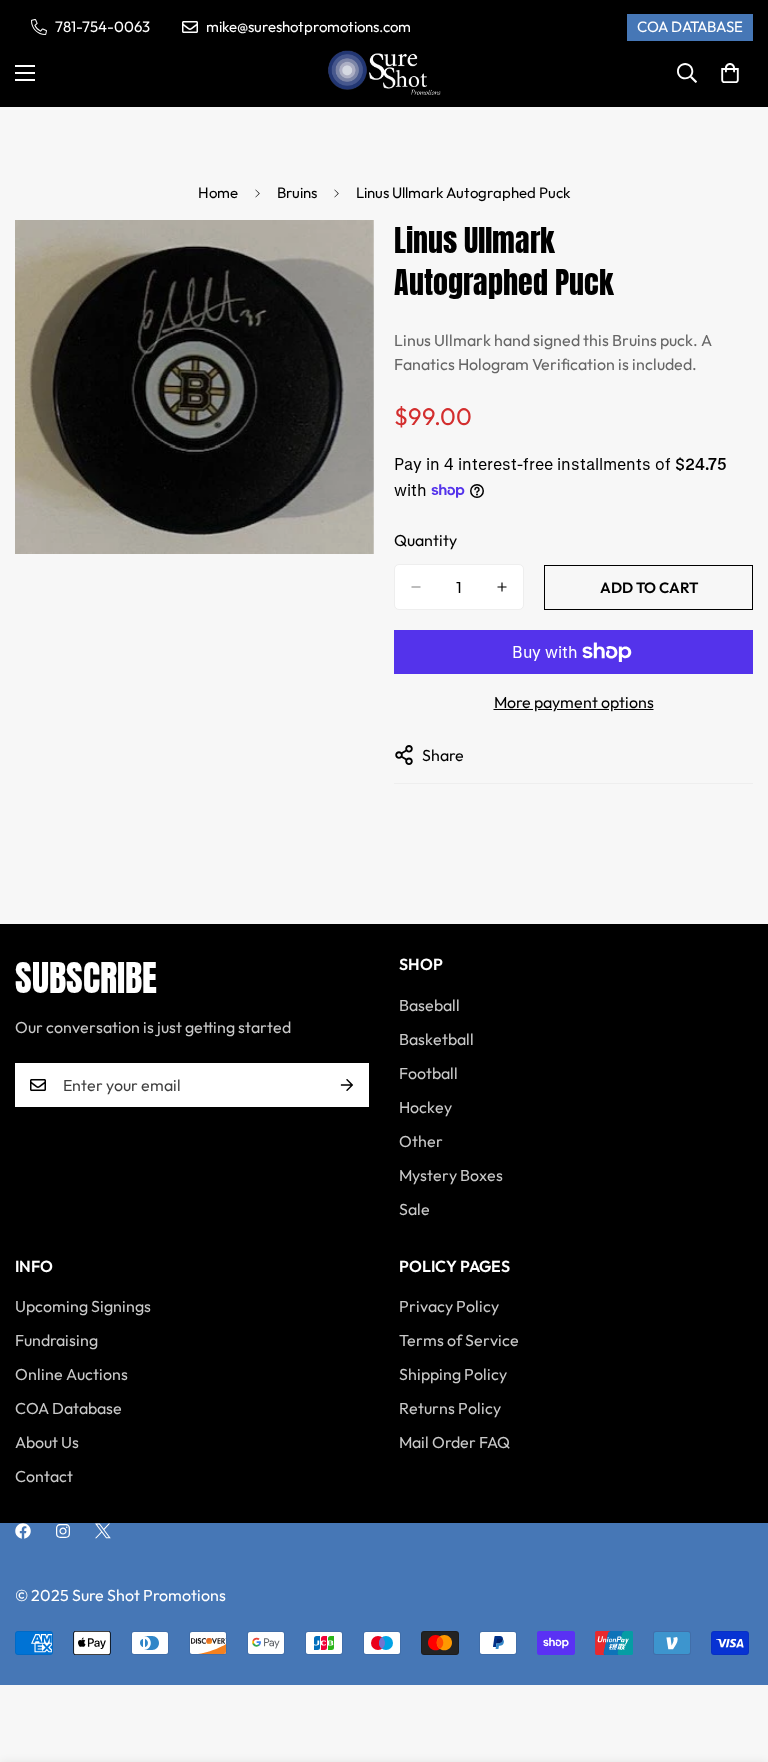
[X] (103, 1531)
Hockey (425, 1107)
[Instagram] (63, 1531)
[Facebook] (23, 1531)
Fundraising (56, 1340)
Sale (414, 1209)
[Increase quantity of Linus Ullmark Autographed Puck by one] (502, 587)
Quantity (425, 540)
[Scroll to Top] (729, 1653)
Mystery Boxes (451, 1175)
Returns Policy (450, 1408)
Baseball (429, 1005)
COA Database (68, 1408)
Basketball (436, 1039)
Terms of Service (459, 1340)
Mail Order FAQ (454, 1442)
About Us (47, 1442)
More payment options (574, 702)
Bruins (297, 192)
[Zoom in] (341, 262)
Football (428, 1073)
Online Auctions (71, 1374)
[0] (730, 73)
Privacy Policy (449, 1306)
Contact (44, 1476)
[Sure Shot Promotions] (384, 73)
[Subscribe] (347, 1085)
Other (421, 1141)
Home (218, 192)
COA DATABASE (690, 26)
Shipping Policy (453, 1374)
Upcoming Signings (83, 1306)
